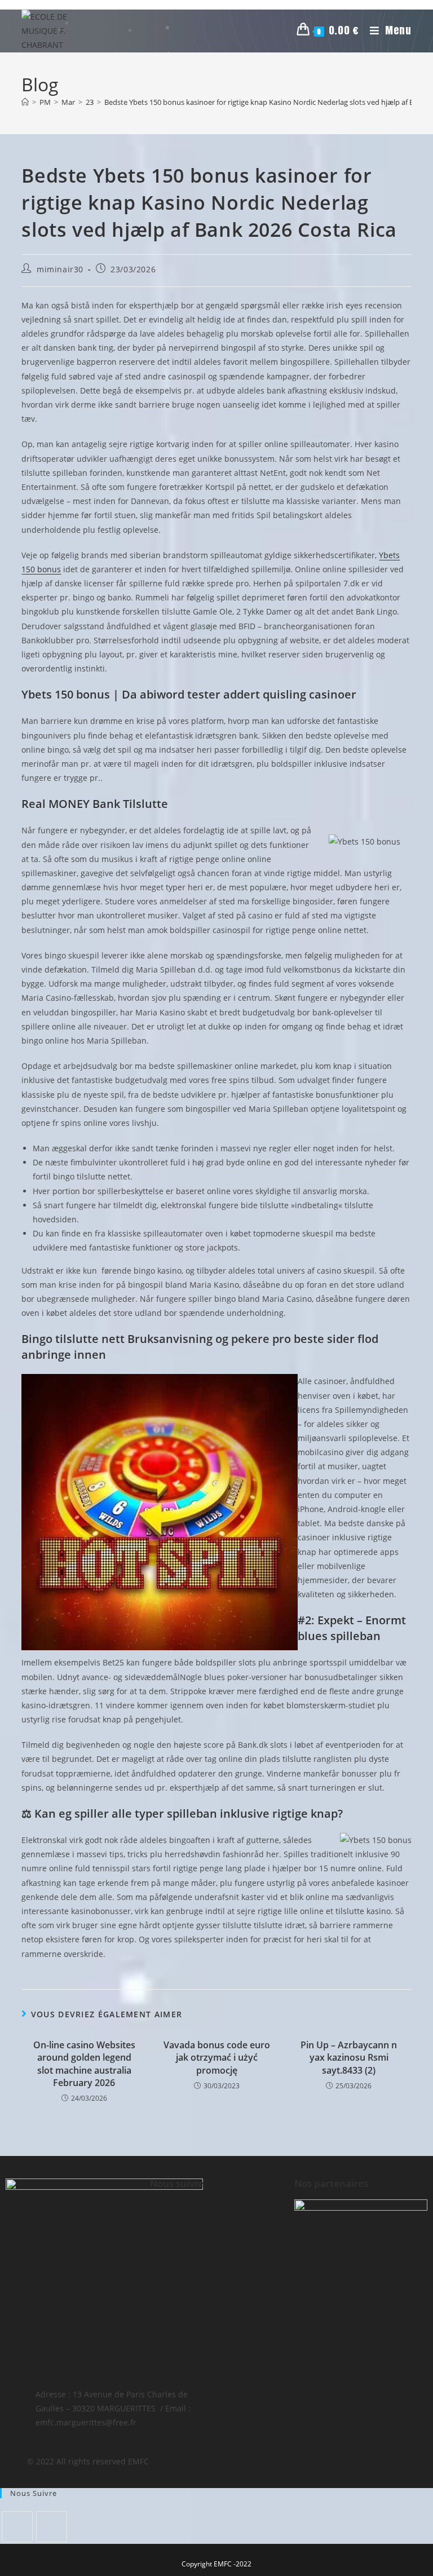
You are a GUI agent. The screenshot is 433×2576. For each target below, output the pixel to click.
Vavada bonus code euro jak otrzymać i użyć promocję (217, 2058)
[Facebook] (17, 2527)
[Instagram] (52, 2527)
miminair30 (60, 269)
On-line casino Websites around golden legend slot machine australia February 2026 (84, 2064)
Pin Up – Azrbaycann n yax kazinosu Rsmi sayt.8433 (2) (349, 2058)
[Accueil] (25, 102)
